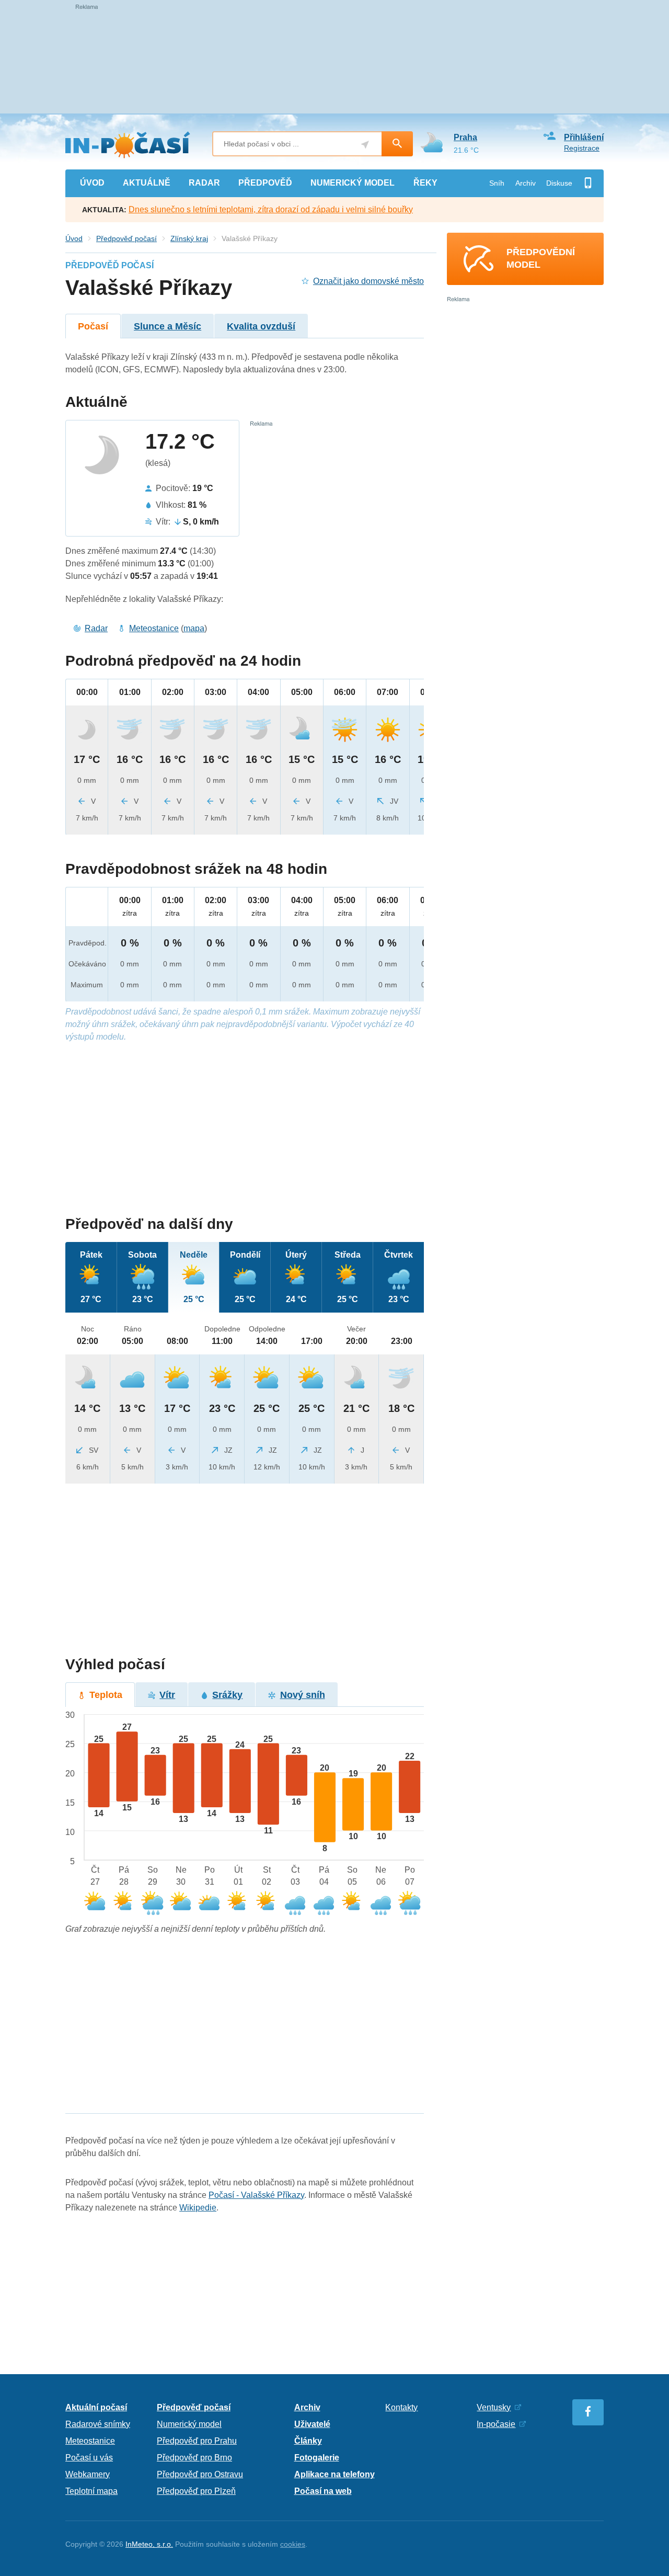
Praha (465, 137)
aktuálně (147, 183)
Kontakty (401, 2407)
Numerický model (189, 2424)
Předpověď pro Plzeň (196, 2491)
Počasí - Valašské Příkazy (256, 2195)
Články (308, 2441)
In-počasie (496, 2424)
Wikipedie (198, 2208)
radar (204, 183)
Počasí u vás (89, 2458)
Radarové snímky (98, 2424)
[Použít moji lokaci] (365, 145)
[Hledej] (397, 144)
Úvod (74, 238)
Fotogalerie (317, 2458)
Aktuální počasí (96, 2407)
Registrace (582, 148)
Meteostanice (154, 628)
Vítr (167, 1695)
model (353, 183)
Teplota (106, 1695)
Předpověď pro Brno (194, 2458)
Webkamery (88, 2474)
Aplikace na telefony (334, 2474)
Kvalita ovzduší (261, 326)
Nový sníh (303, 1695)
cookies (293, 2544)
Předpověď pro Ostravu (200, 2474)
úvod (92, 183)
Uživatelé (312, 2424)
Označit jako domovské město (368, 281)
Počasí (93, 326)
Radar (96, 628)
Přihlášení (584, 137)
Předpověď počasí (126, 238)
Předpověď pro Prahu (197, 2441)
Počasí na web (323, 2491)
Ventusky (494, 2407)
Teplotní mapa (91, 2491)
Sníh (497, 183)
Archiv (526, 183)
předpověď (265, 183)
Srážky (227, 1695)
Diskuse (559, 183)
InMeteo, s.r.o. (149, 2544)
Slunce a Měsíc (168, 326)
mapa (194, 628)
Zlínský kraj (189, 238)
